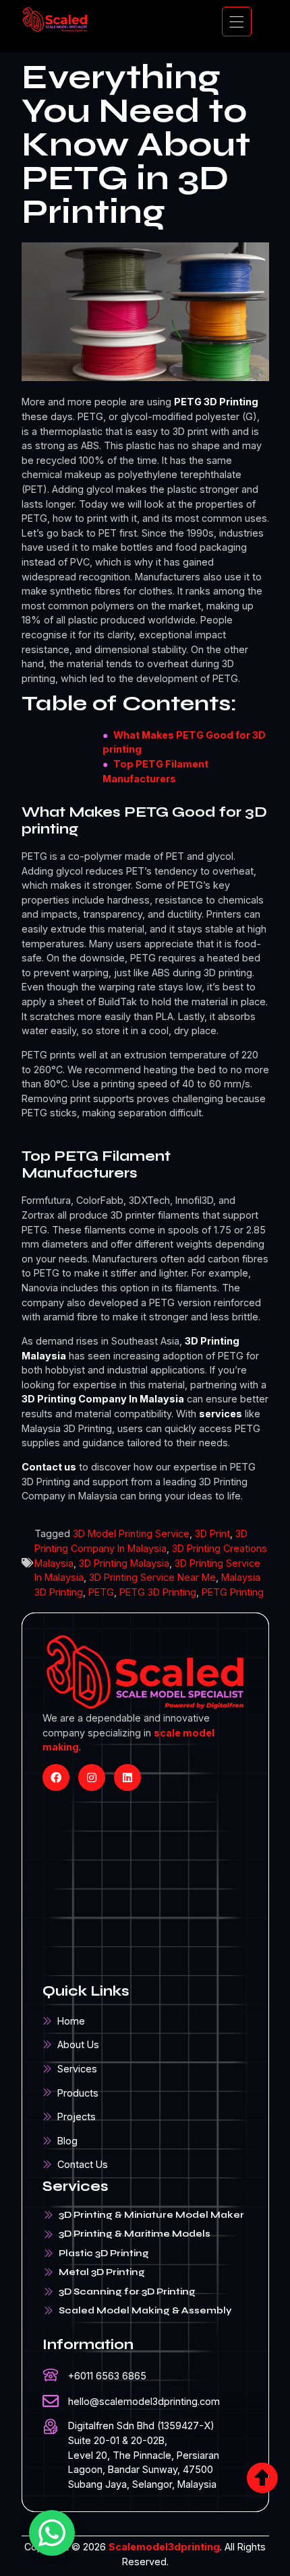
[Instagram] (92, 1777)
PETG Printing (233, 1592)
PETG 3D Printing (158, 1592)
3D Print (212, 1533)
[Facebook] (56, 1777)
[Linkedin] (127, 1777)
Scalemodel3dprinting (164, 2547)
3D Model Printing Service (131, 1533)
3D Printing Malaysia (124, 1563)
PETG (101, 1592)
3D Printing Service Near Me (152, 1577)
